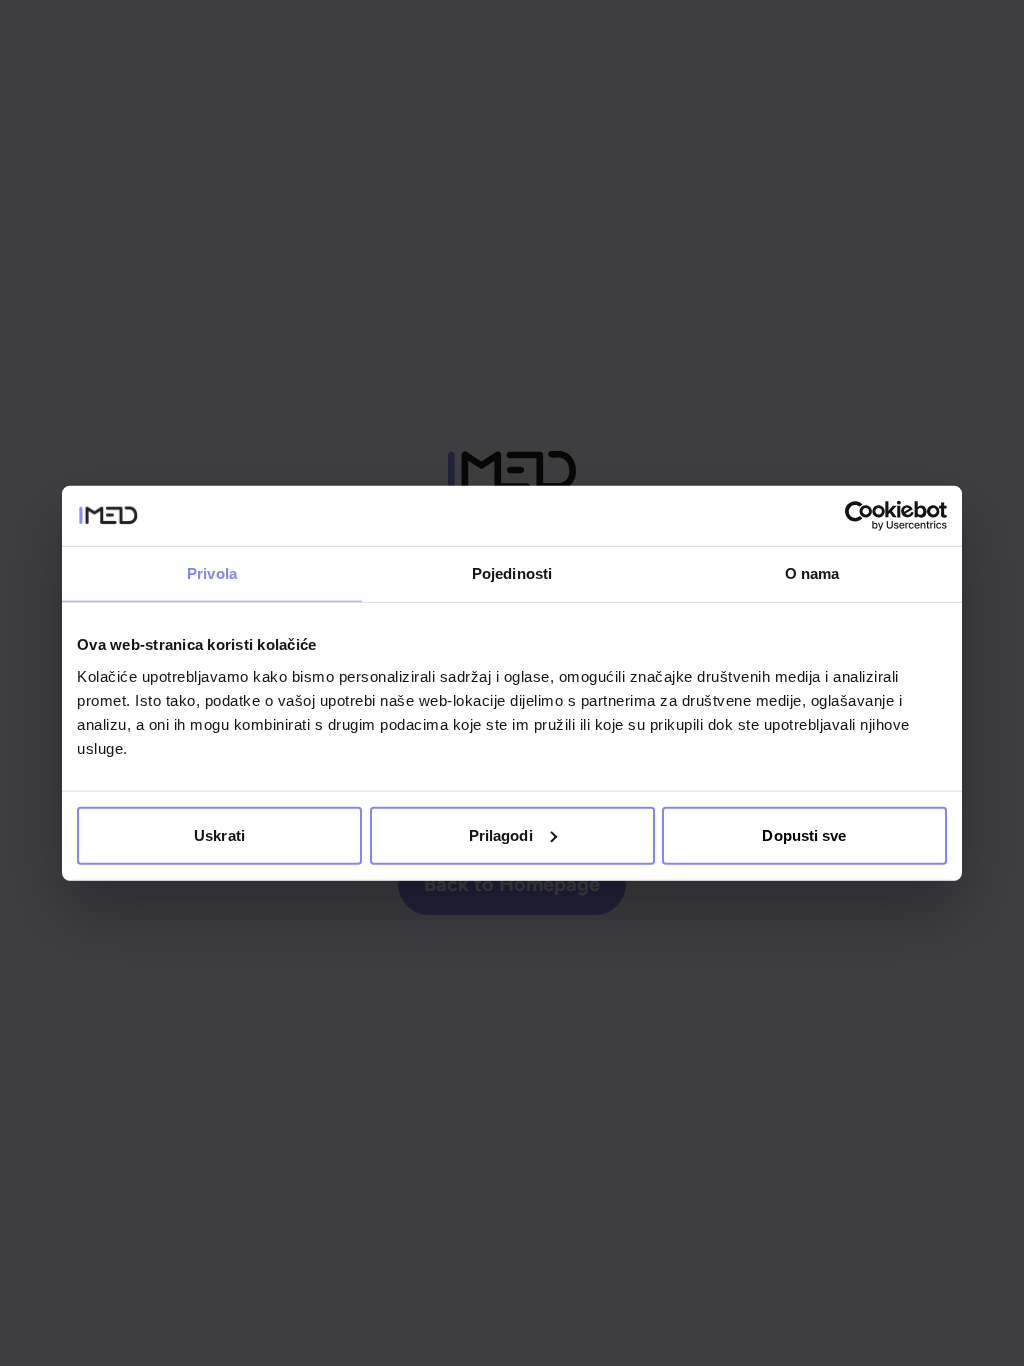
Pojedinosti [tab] (512, 573)
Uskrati (219, 834)
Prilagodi (501, 834)
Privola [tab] (212, 573)
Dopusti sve (804, 834)
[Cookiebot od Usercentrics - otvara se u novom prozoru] (859, 516)
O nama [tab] (812, 573)
